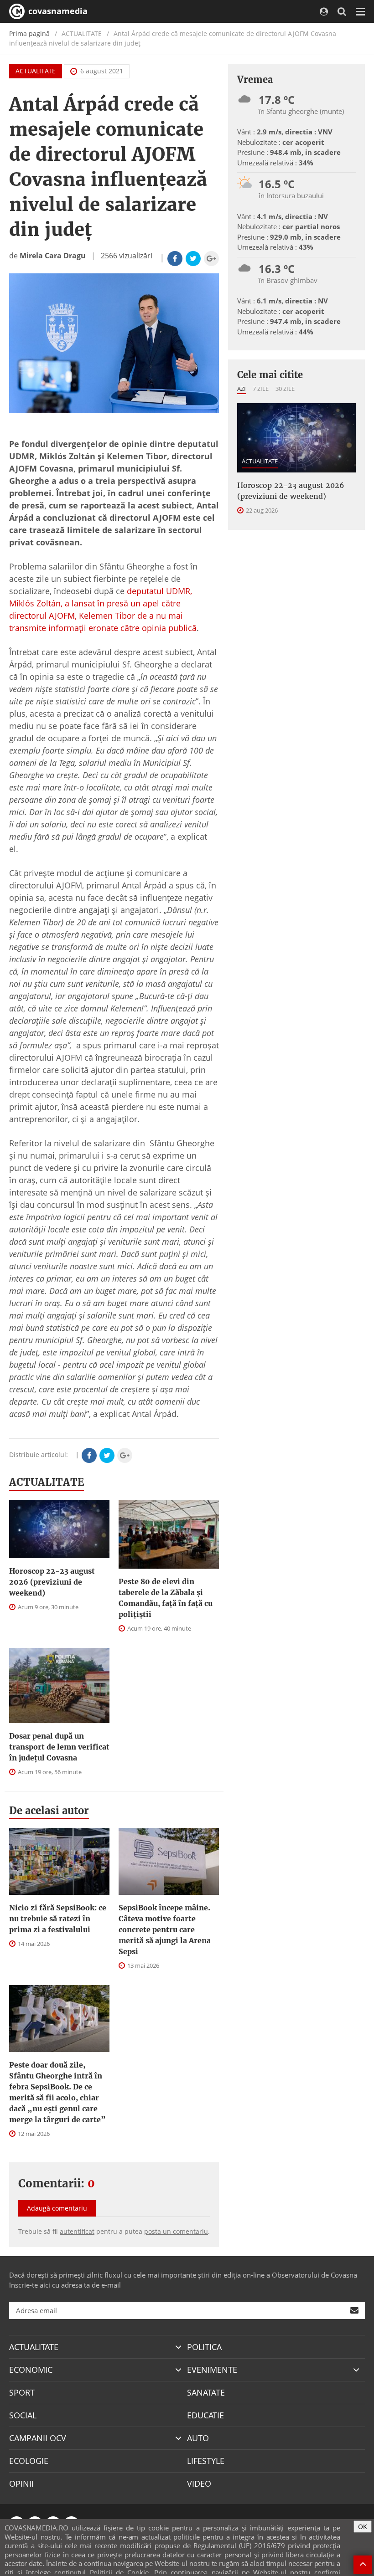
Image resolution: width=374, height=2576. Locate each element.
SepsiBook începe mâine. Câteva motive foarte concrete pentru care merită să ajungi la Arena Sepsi (165, 1929)
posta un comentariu (176, 2231)
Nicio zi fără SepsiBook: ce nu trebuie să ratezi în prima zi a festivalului (58, 1919)
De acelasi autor (49, 1811)
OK (363, 2527)
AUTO (198, 2438)
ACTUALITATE (36, 71)
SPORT (22, 2392)
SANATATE (206, 2392)
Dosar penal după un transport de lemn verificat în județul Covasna (59, 1747)
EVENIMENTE (212, 2370)
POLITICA (204, 2347)
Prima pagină (29, 33)
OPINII (21, 2484)
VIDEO (199, 2484)
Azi (242, 389)
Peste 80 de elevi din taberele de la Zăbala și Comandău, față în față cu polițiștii (166, 1598)
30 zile (285, 389)
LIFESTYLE (206, 2461)
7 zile (261, 389)
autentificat (77, 2231)
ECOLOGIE (29, 2461)
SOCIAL (23, 2415)
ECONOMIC (31, 2370)
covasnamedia (57, 11)
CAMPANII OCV (38, 2438)
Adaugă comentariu (57, 2208)
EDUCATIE (205, 2415)
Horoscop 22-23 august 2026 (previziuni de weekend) (52, 1582)
